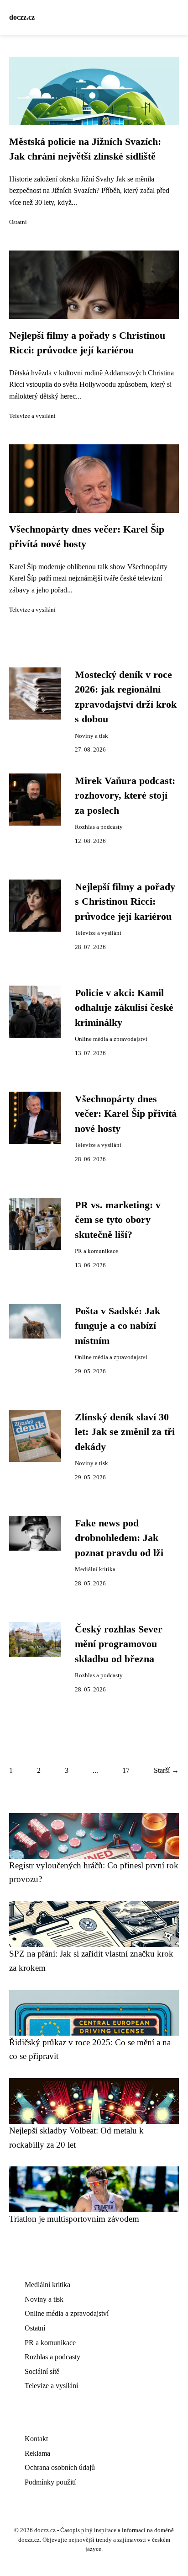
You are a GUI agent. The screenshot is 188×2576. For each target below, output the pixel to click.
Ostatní (18, 222)
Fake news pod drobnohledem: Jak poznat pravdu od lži (119, 1538)
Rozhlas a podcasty (99, 827)
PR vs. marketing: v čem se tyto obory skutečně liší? (118, 1220)
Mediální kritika (95, 1569)
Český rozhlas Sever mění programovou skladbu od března (119, 1644)
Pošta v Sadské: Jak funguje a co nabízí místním (117, 1326)
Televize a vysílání (32, 416)
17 (126, 1770)
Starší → (166, 1770)
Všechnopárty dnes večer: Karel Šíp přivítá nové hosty (126, 1114)
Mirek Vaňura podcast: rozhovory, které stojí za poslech (125, 796)
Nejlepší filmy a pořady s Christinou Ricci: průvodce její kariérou (125, 902)
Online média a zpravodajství (111, 1039)
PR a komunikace (97, 1251)
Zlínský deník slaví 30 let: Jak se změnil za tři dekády (125, 1432)
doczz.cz (22, 17)
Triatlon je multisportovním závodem (74, 2219)
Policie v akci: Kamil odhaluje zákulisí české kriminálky (124, 1008)
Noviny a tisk (91, 736)
